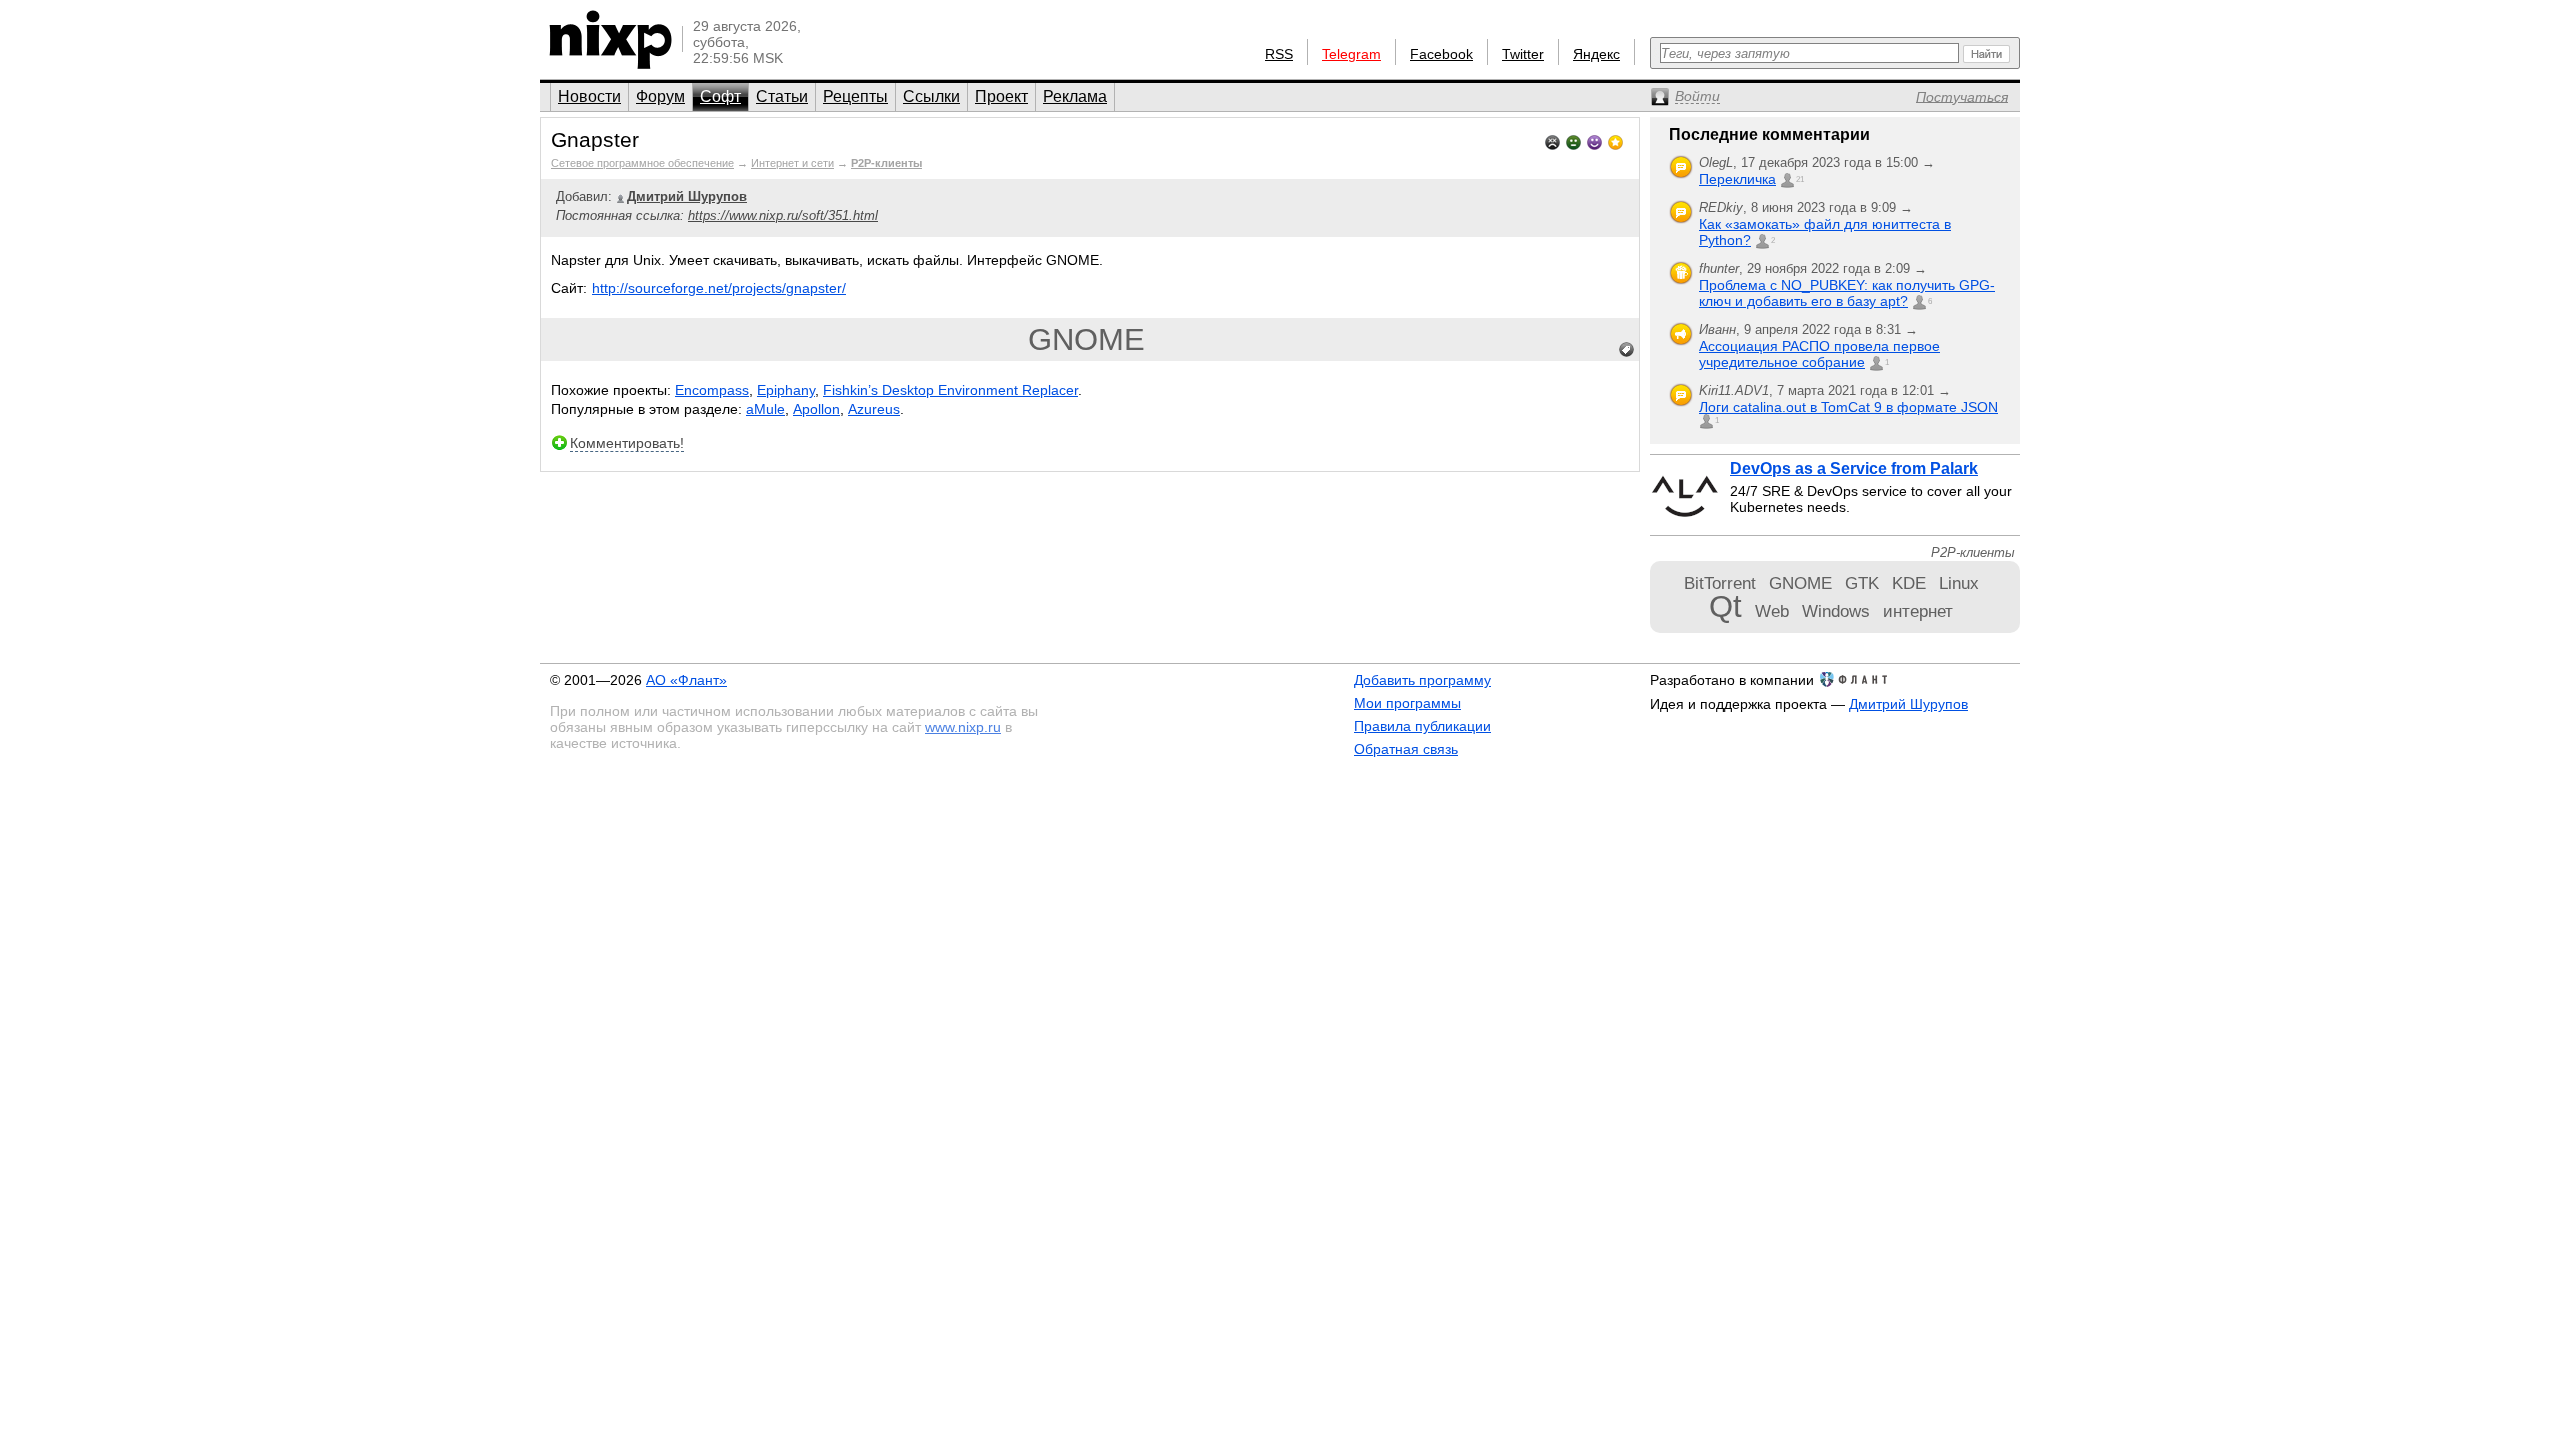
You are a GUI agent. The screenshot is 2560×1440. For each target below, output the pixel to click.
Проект (1001, 96)
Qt (1725, 606)
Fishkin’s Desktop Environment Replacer (950, 390)
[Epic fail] (1552, 140)
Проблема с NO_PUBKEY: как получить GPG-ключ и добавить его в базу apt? (1847, 293)
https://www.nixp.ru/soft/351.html (783, 215)
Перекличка (1737, 179)
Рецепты (855, 96)
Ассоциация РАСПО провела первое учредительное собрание (1819, 354)
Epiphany (786, 390)
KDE (1909, 583)
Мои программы (1407, 703)
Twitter (1523, 54)
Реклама (1075, 96)
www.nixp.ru (963, 727)
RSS (1279, 54)
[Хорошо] (1594, 140)
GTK (1862, 583)
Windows (1836, 611)
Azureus (874, 409)
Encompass (712, 390)
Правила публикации (1422, 726)
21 (1800, 179)
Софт (720, 96)
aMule (765, 409)
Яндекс (1596, 54)
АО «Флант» (686, 680)
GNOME (1086, 339)
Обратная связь (1406, 749)
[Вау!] (1615, 140)
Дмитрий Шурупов (1908, 704)
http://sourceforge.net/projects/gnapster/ (719, 288)
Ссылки (931, 96)
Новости (589, 96)
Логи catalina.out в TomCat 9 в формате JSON (1848, 407)
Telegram (1351, 54)
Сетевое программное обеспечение (642, 163)
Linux (1959, 583)
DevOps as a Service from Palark (1854, 468)
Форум (660, 96)
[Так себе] (1573, 140)
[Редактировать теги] (1627, 350)
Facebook (1441, 54)
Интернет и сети (792, 163)
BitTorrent (1720, 583)
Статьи (782, 96)
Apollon (816, 409)
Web (1772, 611)
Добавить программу (1422, 680)
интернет (1918, 611)
